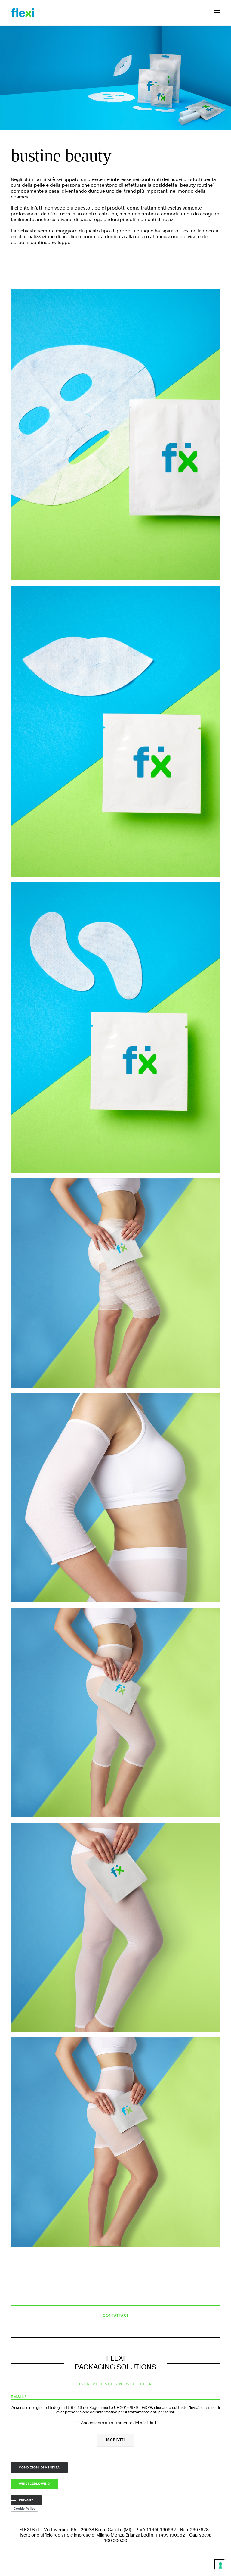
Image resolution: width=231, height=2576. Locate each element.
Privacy (26, 2500)
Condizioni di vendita (39, 2468)
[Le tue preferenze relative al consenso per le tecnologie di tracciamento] (220, 2565)
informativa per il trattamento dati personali (136, 2412)
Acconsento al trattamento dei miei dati (118, 2423)
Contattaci (115, 2316)
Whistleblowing (34, 2484)
